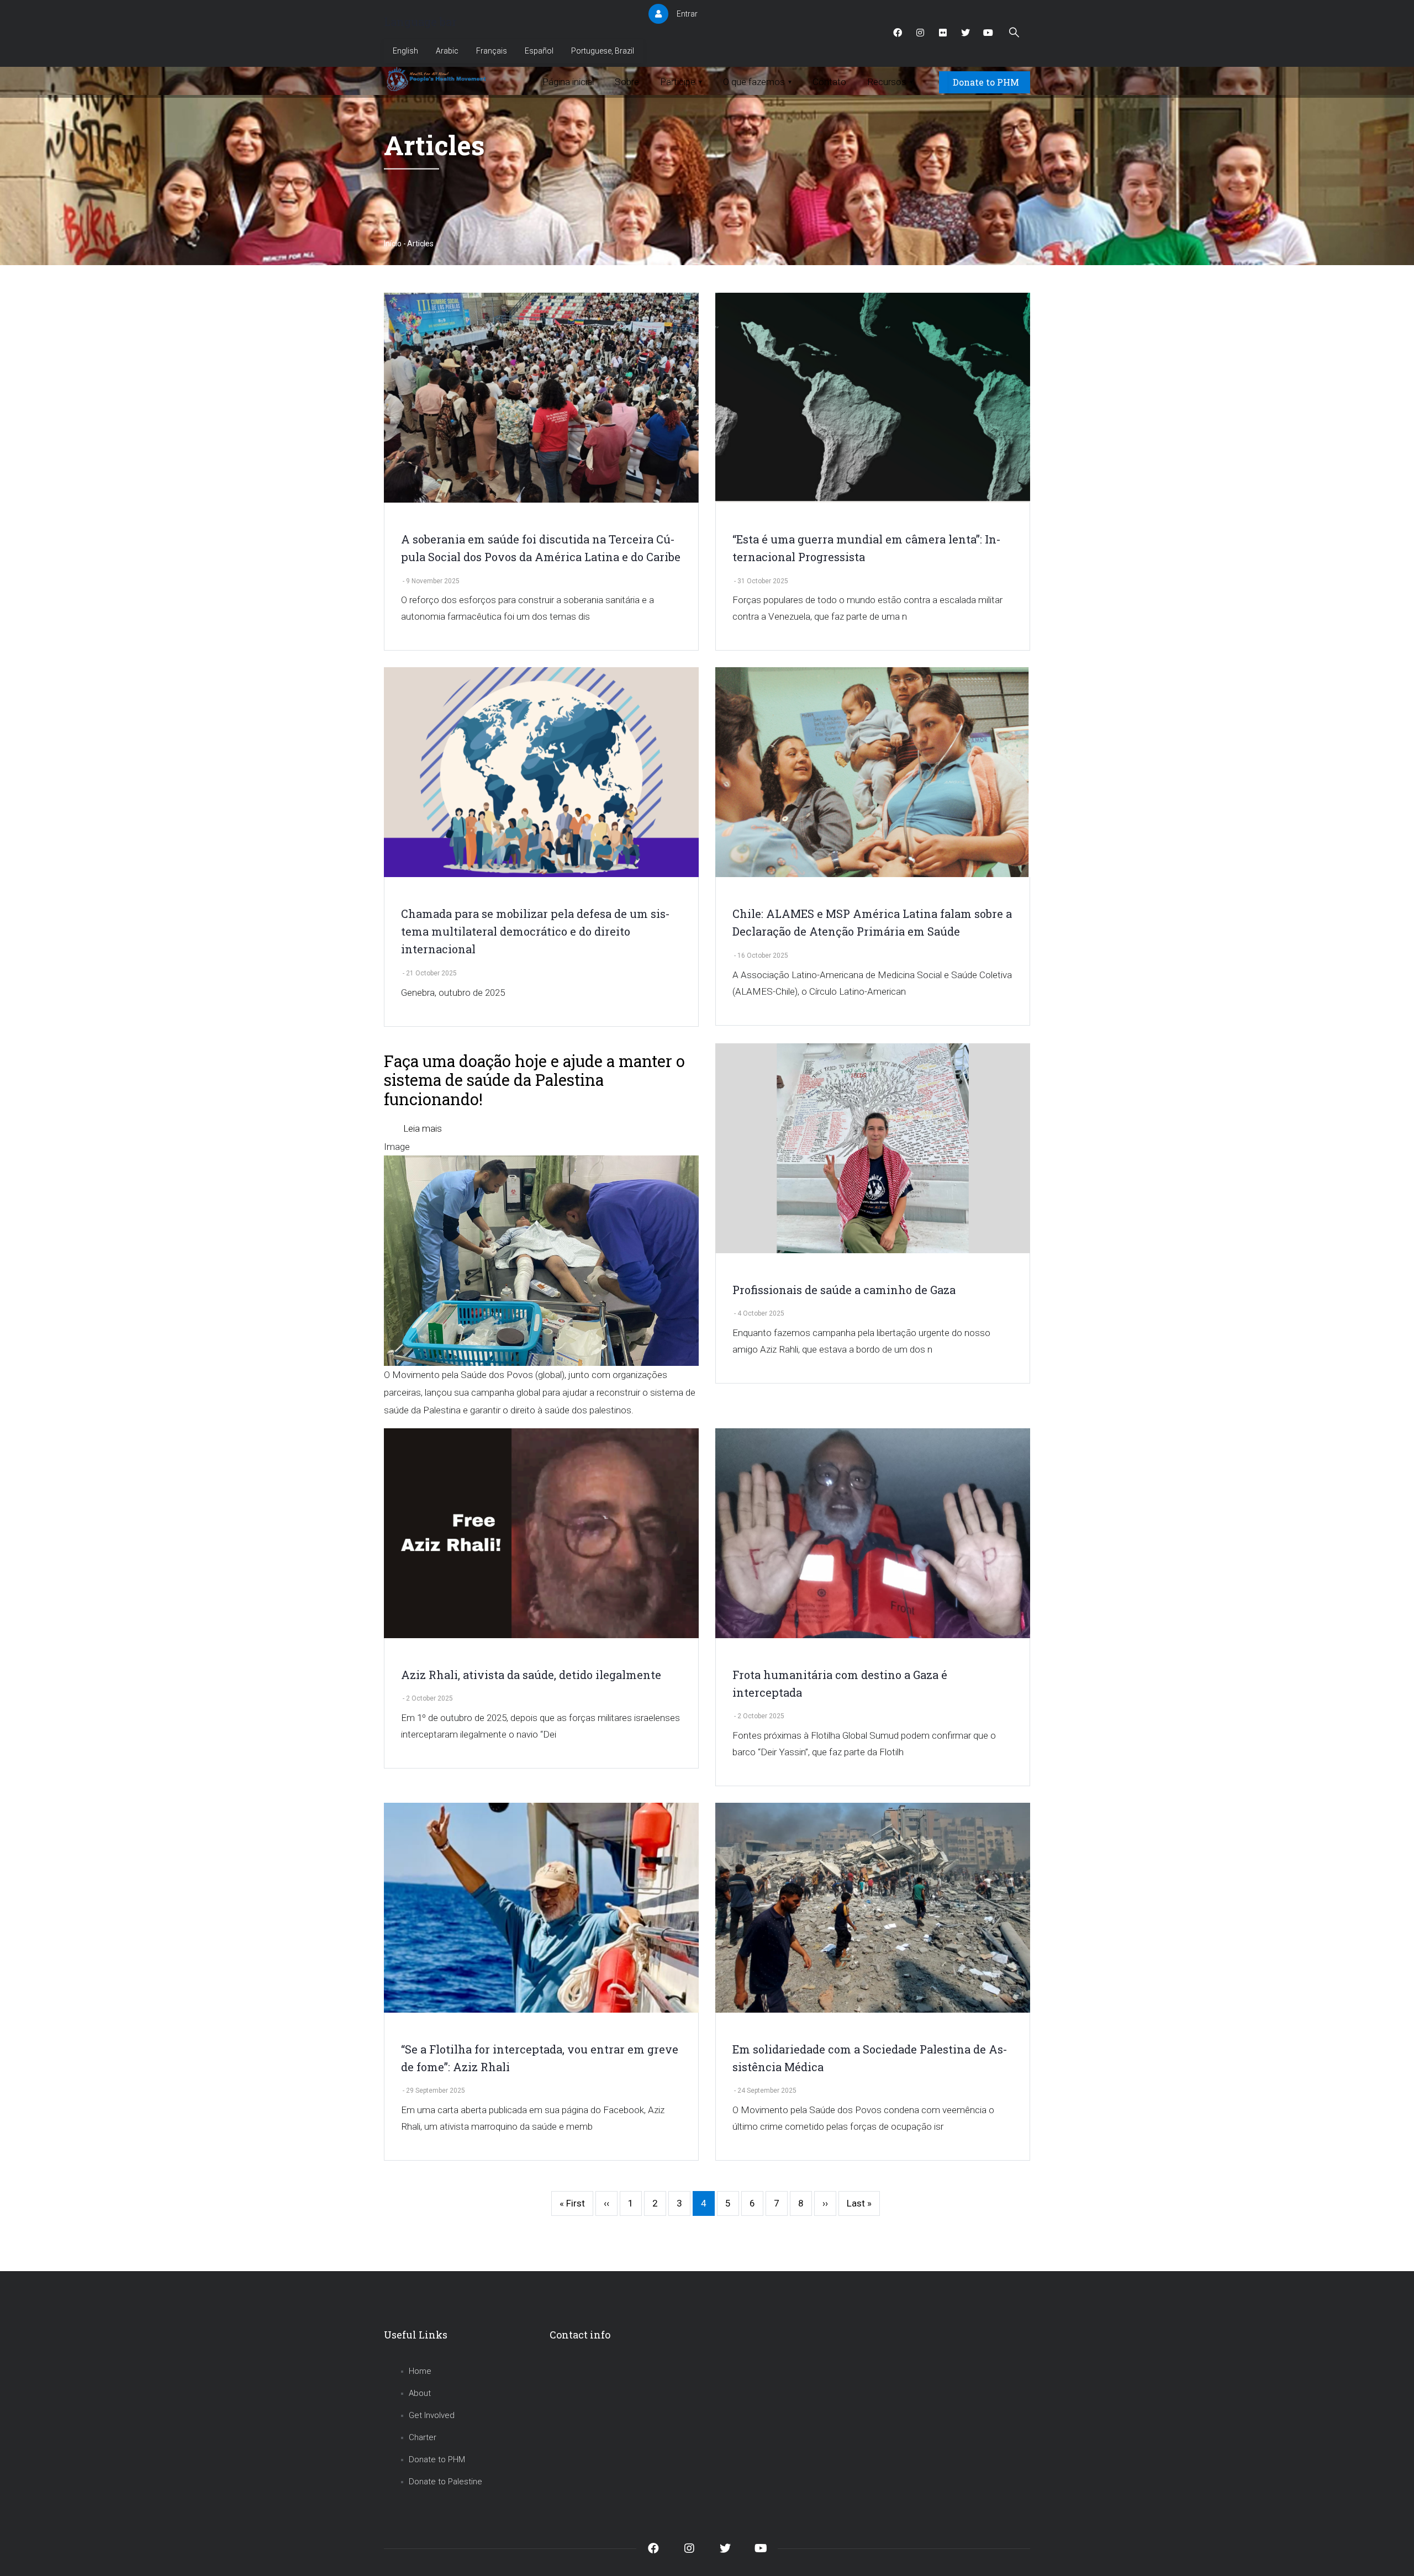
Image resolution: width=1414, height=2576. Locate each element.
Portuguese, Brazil (603, 51)
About (420, 2393)
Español (539, 51)
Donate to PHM (986, 82)
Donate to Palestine (445, 2482)
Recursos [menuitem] (890, 82)
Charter (423, 2437)
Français (492, 51)
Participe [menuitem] (681, 82)
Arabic (447, 51)
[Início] (438, 80)
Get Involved (432, 2415)
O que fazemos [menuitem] (757, 82)
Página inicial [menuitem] (568, 82)
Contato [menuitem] (829, 82)
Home (420, 2371)
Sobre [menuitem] (627, 82)
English (405, 51)
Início (393, 244)
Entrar (687, 14)
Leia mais (423, 1128)
